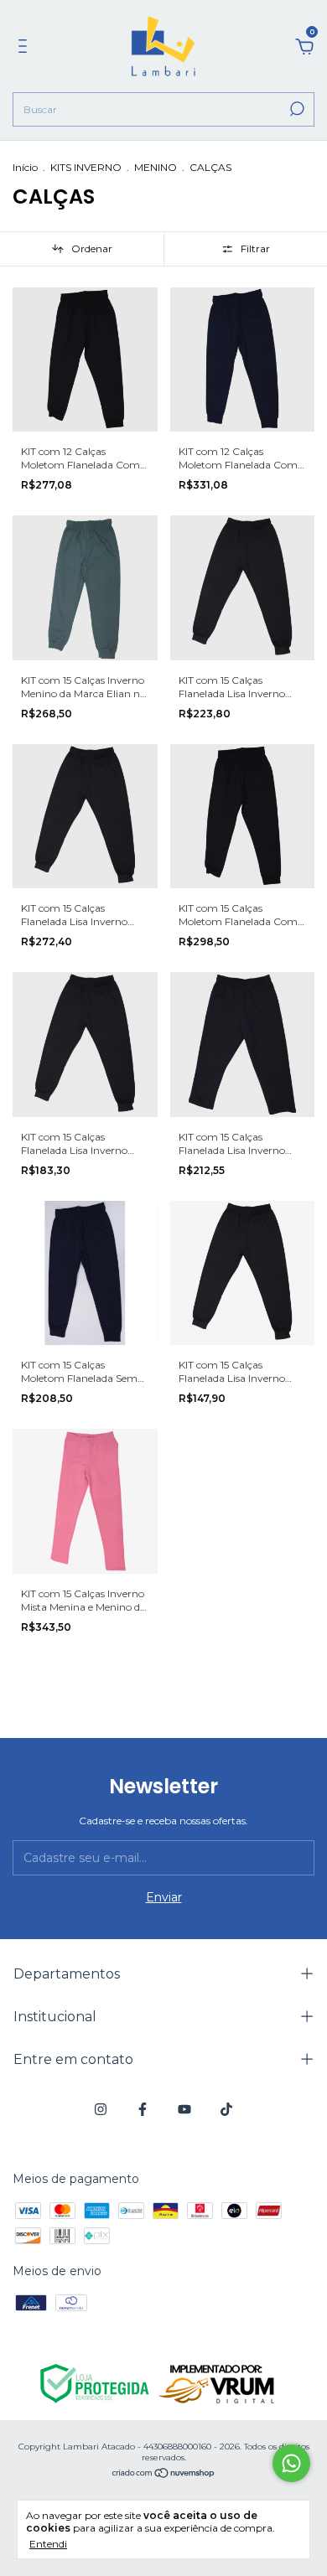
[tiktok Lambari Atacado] (226, 2109)
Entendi (48, 2544)
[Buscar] (296, 109)
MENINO (156, 167)
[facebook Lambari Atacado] (143, 2109)
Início (25, 167)
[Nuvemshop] (164, 2475)
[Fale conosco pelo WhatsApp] (291, 2463)
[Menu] (26, 49)
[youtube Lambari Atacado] (184, 2109)
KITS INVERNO (86, 167)
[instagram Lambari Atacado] (101, 2109)
